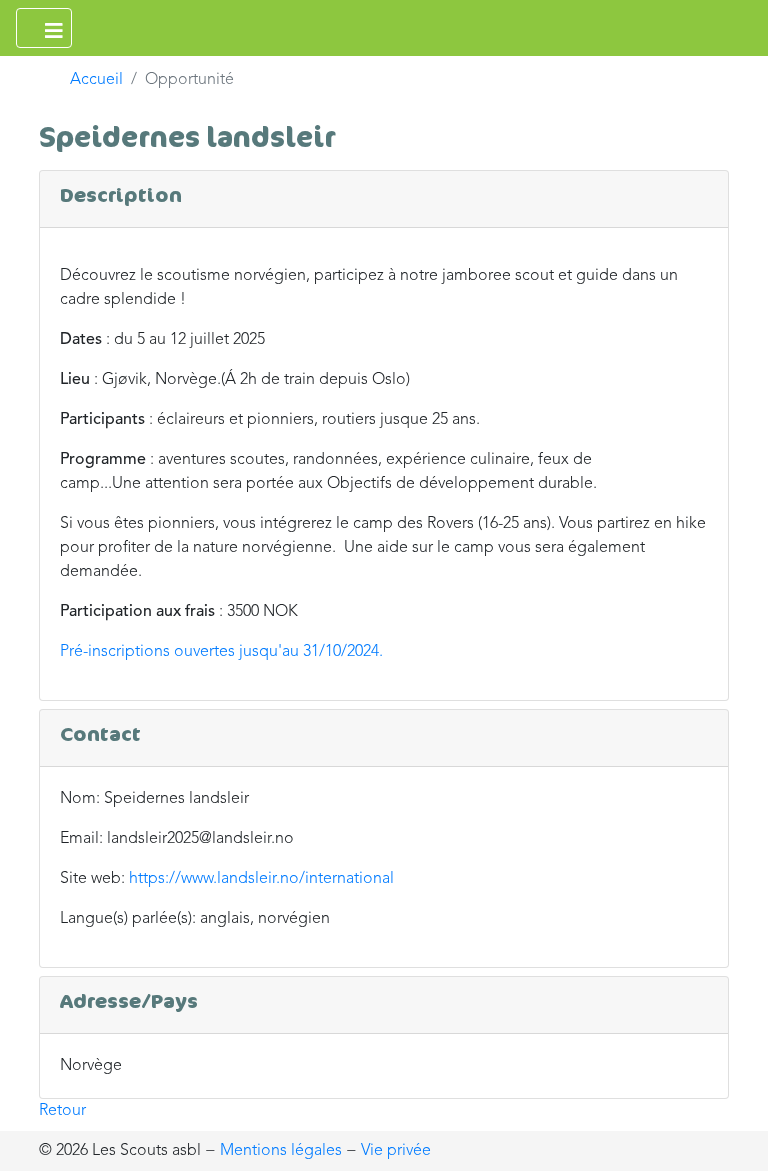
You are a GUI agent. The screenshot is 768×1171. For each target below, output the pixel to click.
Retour (62, 1111)
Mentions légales (281, 1151)
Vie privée (396, 1151)
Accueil (96, 80)
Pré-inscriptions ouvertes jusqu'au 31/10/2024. (221, 652)
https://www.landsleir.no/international (261, 879)
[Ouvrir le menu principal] (44, 28)
